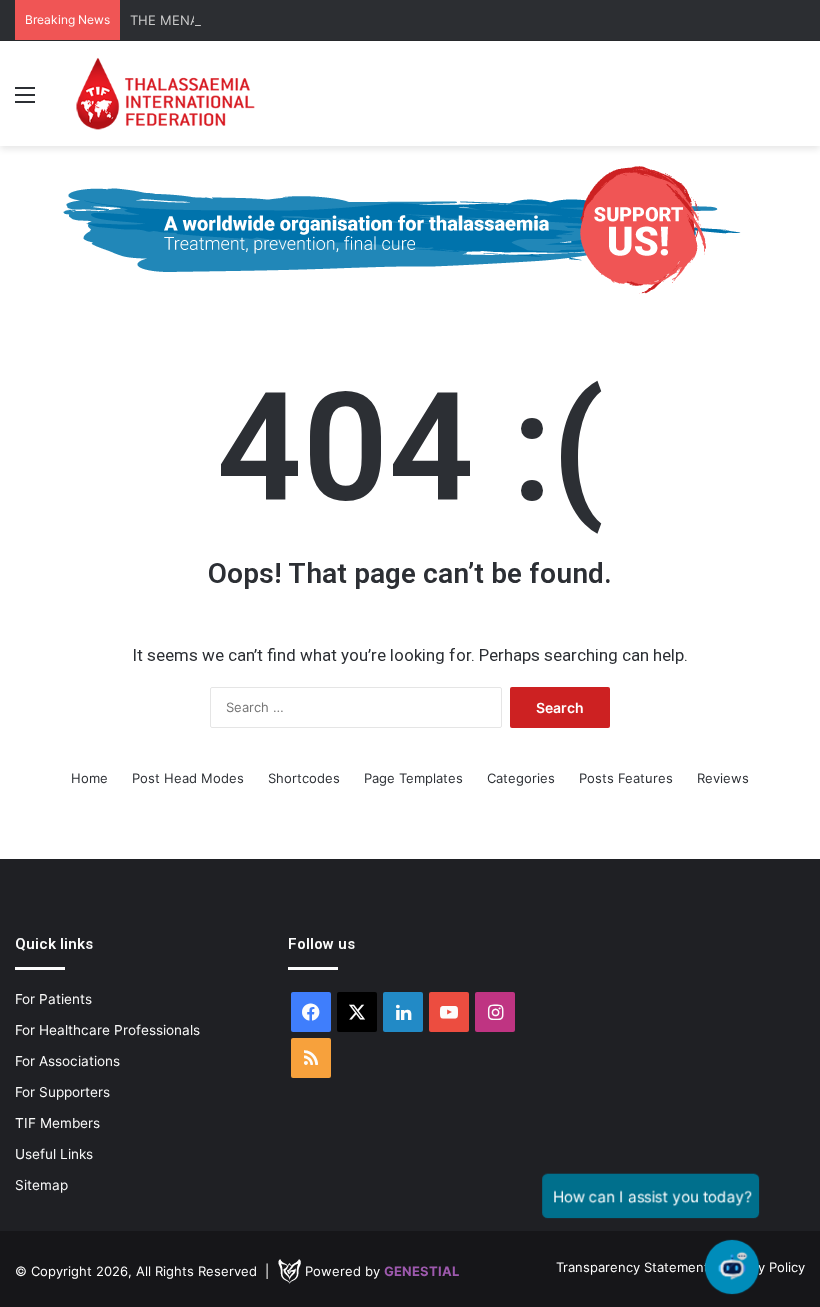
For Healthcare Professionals (107, 1030)
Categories (521, 778)
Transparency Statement (632, 1267)
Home (89, 778)
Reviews (723, 778)
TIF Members (57, 1123)
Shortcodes (304, 778)
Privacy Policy (763, 1267)
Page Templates (413, 778)
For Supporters (62, 1092)
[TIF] (165, 93)
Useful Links (54, 1154)
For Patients (53, 999)
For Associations (67, 1061)
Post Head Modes (188, 778)
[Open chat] (732, 1267)
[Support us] (410, 229)
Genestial (421, 1271)
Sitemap (41, 1185)
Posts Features (626, 778)
